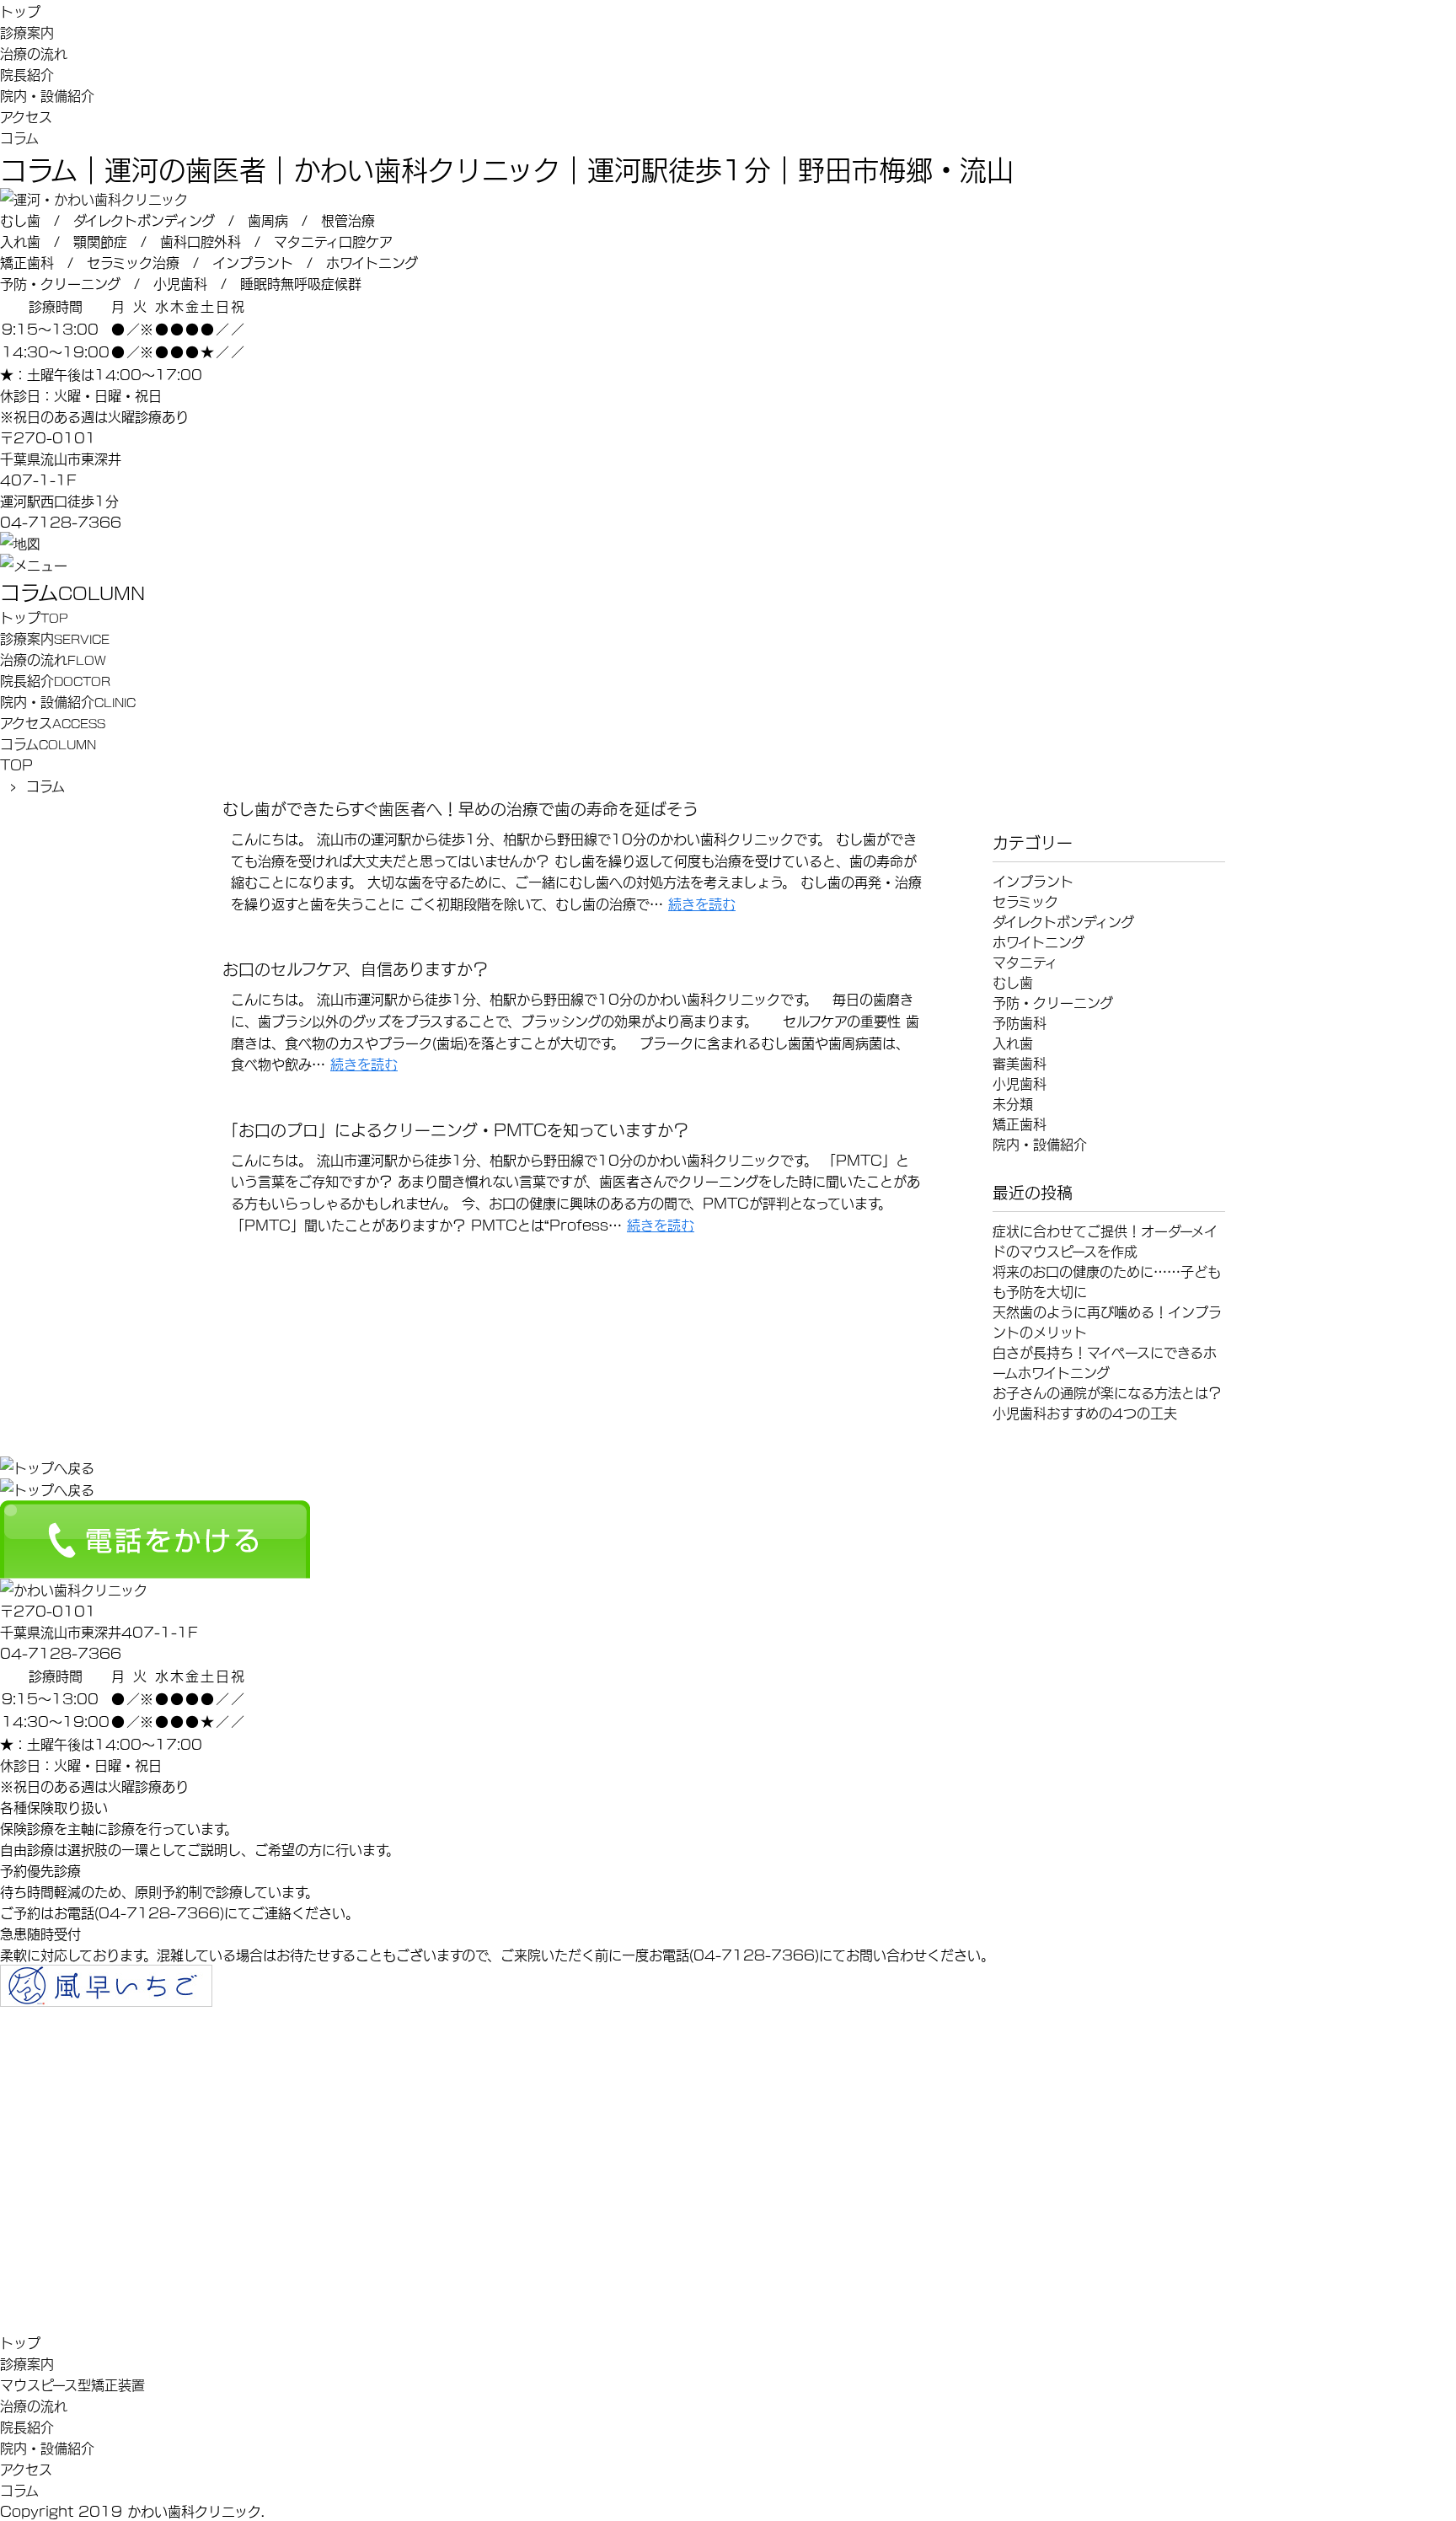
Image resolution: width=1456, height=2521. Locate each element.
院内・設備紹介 (47, 95)
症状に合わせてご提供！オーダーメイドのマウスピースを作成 (1105, 1240)
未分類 (1013, 1103)
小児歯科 (1020, 1083)
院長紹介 (27, 74)
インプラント (1033, 880)
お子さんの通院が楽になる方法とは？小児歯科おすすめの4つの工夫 (1107, 1402)
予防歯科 (1020, 1022)
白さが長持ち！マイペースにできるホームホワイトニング (1105, 1362)
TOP (16, 764)
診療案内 (27, 32)
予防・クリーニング (1053, 1002)
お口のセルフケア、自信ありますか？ (356, 968)
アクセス (26, 116)
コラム (19, 137)
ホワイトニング (1038, 941)
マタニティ (1025, 961)
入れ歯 (1013, 1042)
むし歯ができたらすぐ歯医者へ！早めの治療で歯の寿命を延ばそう (460, 807)
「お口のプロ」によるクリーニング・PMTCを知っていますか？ (456, 1129)
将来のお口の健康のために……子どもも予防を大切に (1107, 1281)
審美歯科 (1020, 1062)
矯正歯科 (1020, 1123)
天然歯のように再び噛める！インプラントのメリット (1107, 1321)
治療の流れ (34, 53)
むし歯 (1013, 982)
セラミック (1025, 901)
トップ (20, 11)
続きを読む (702, 903)
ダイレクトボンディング (1063, 921)
